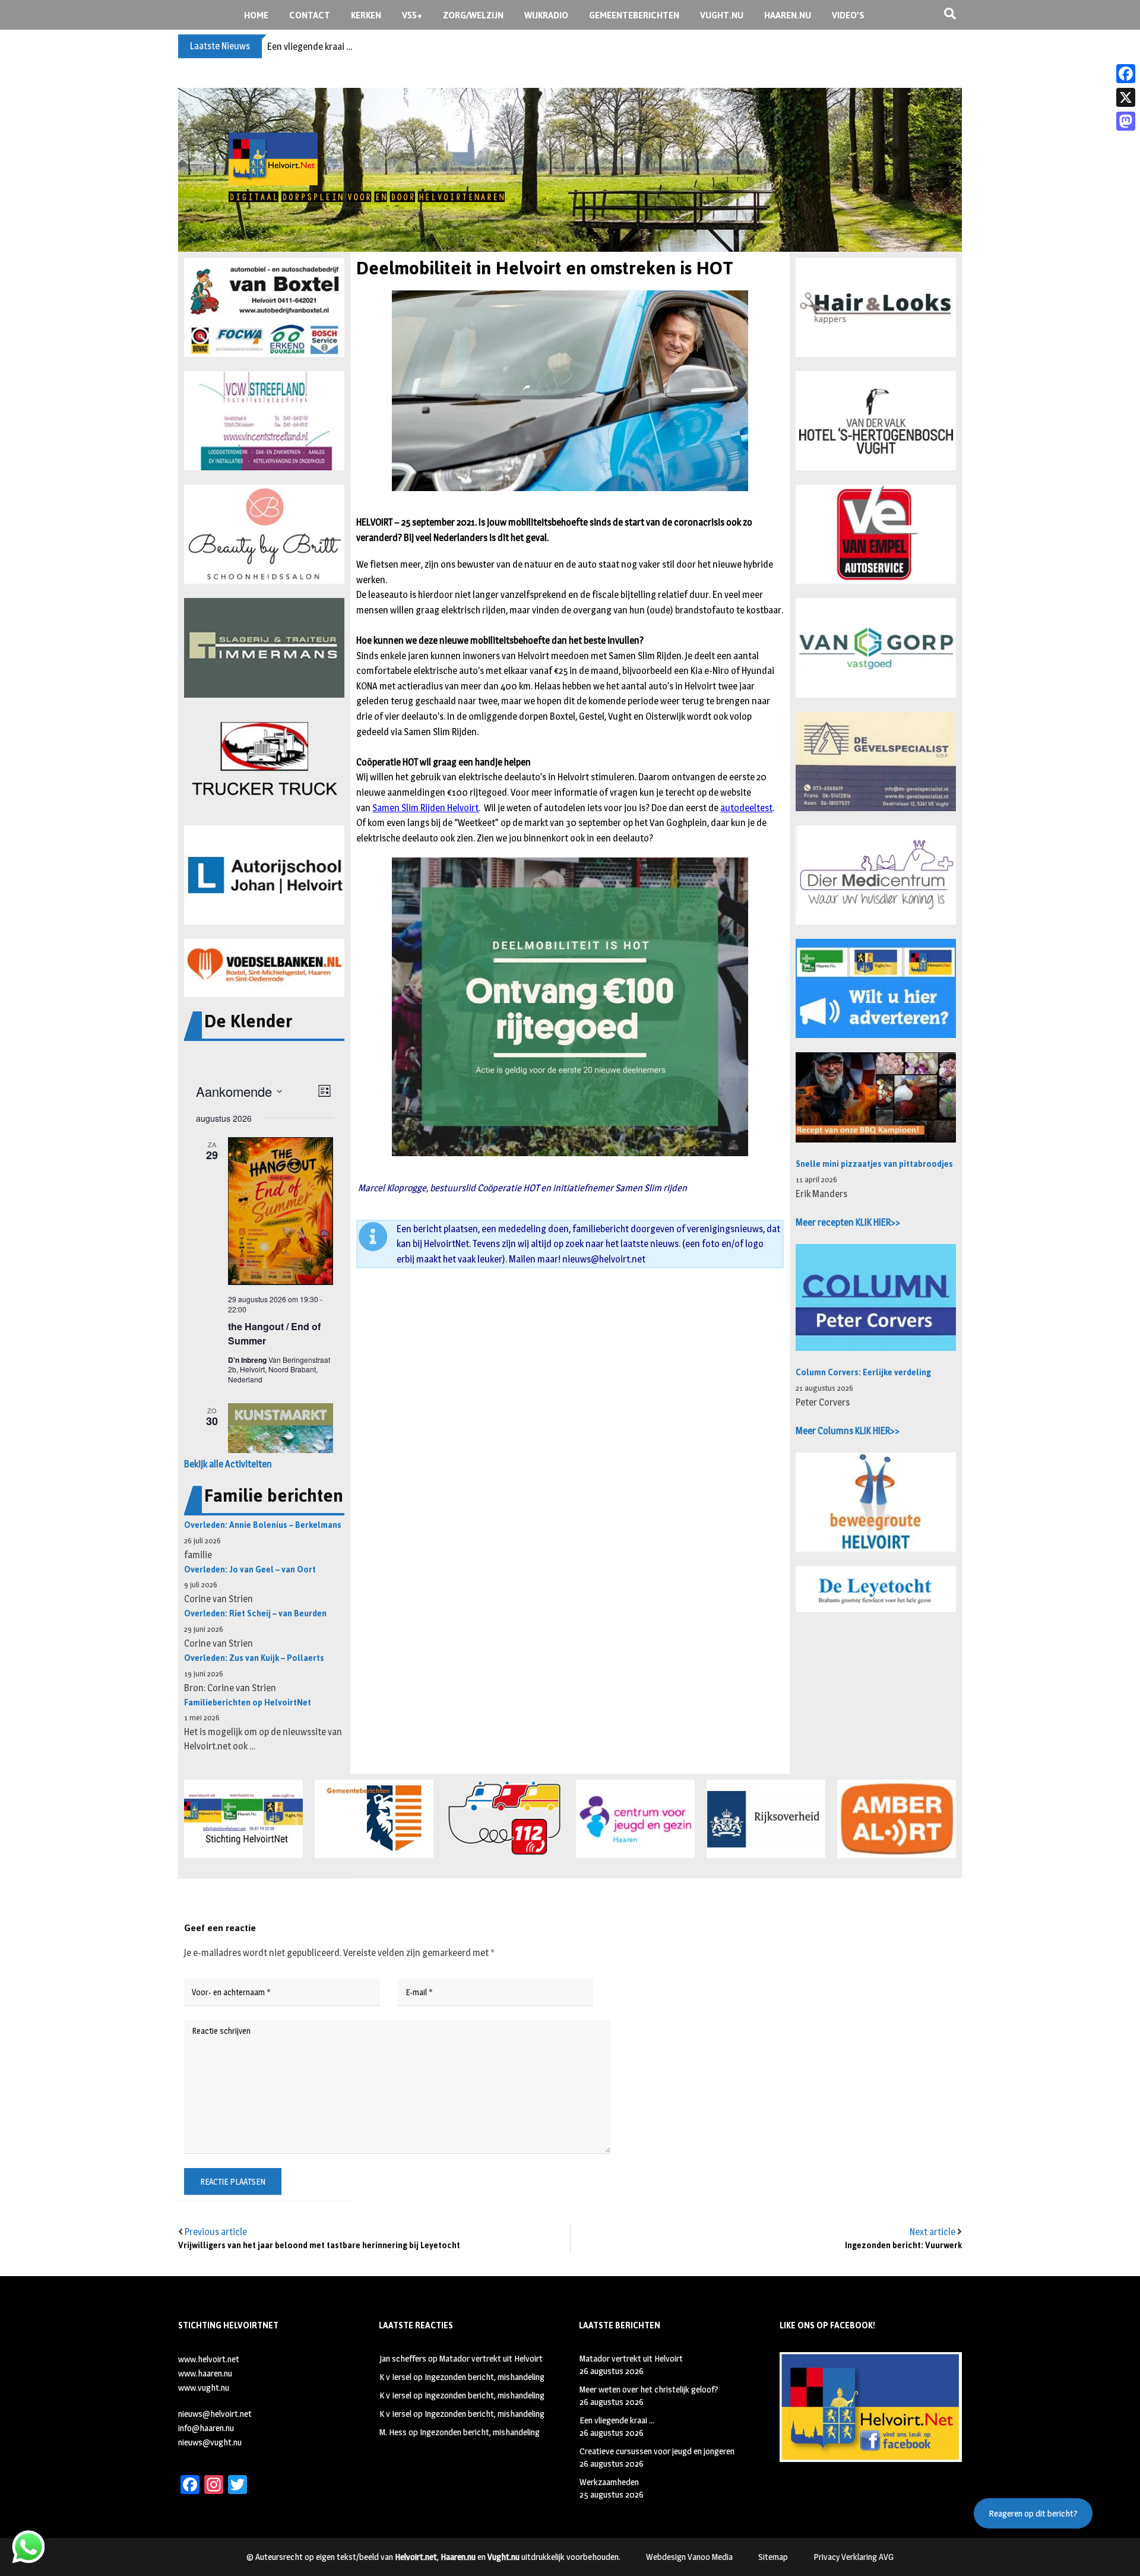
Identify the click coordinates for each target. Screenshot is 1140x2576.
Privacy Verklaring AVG (854, 2557)
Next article (932, 2232)
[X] (1126, 97)
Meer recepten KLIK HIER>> (848, 1222)
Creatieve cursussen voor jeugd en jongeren (657, 2451)
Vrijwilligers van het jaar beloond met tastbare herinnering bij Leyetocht (319, 2246)
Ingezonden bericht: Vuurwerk (903, 2246)
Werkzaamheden (609, 2482)
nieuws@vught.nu (210, 2442)
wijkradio (546, 15)
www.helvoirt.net (209, 2359)
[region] (570, 170)
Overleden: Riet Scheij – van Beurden (255, 1614)
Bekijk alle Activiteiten (228, 1464)
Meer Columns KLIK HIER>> (848, 1431)
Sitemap (773, 2557)
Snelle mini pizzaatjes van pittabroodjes (874, 1164)
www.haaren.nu (205, 2373)
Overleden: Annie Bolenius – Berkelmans (263, 1525)
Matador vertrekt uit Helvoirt (491, 2358)
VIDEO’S (848, 15)
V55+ (412, 15)
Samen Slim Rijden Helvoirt (425, 808)
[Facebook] (1126, 74)
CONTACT (310, 15)
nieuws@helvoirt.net (604, 1259)
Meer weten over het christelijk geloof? (649, 2389)
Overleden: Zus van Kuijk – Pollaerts (254, 1658)
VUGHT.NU (722, 15)
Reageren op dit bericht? (1033, 2513)
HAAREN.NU (788, 15)
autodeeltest (746, 808)
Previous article (216, 2232)
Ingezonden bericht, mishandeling (484, 2377)
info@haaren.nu (206, 2428)
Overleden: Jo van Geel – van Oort (250, 1570)
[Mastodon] (1126, 121)
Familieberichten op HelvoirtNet (248, 1703)
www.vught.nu (204, 2387)
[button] (264, 307)
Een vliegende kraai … (310, 47)
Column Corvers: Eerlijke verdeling (863, 1373)
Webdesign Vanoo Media (689, 2557)
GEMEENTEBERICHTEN (634, 15)
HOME (256, 15)
